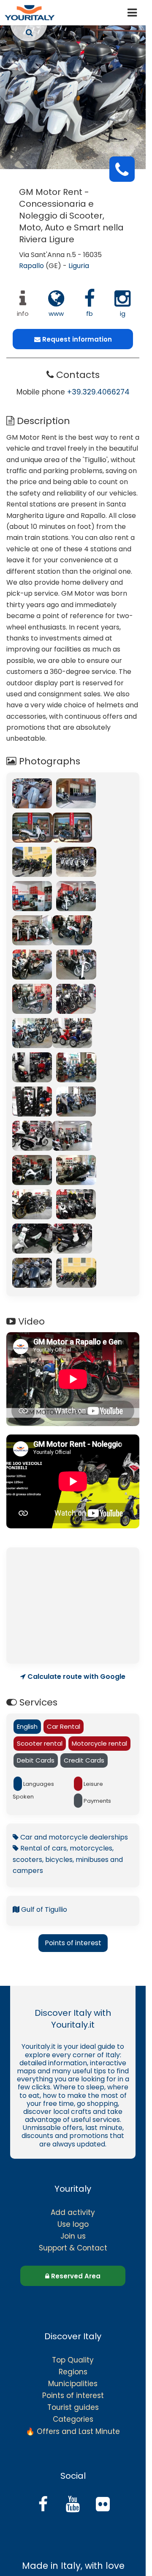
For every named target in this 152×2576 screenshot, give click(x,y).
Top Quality (73, 2360)
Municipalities (73, 2384)
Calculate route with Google (76, 1677)
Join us (73, 2236)
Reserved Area (75, 2276)
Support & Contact (73, 2248)
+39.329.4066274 (98, 392)
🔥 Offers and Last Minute (73, 2431)
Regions (73, 2372)
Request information (76, 339)
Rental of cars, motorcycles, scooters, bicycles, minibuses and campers (68, 1859)
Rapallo (31, 266)
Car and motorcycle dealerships (73, 1837)
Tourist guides (73, 2407)
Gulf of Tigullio (43, 1909)
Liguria (79, 266)
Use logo (73, 2224)
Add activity (73, 2212)
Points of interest (73, 1943)
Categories (73, 2419)
